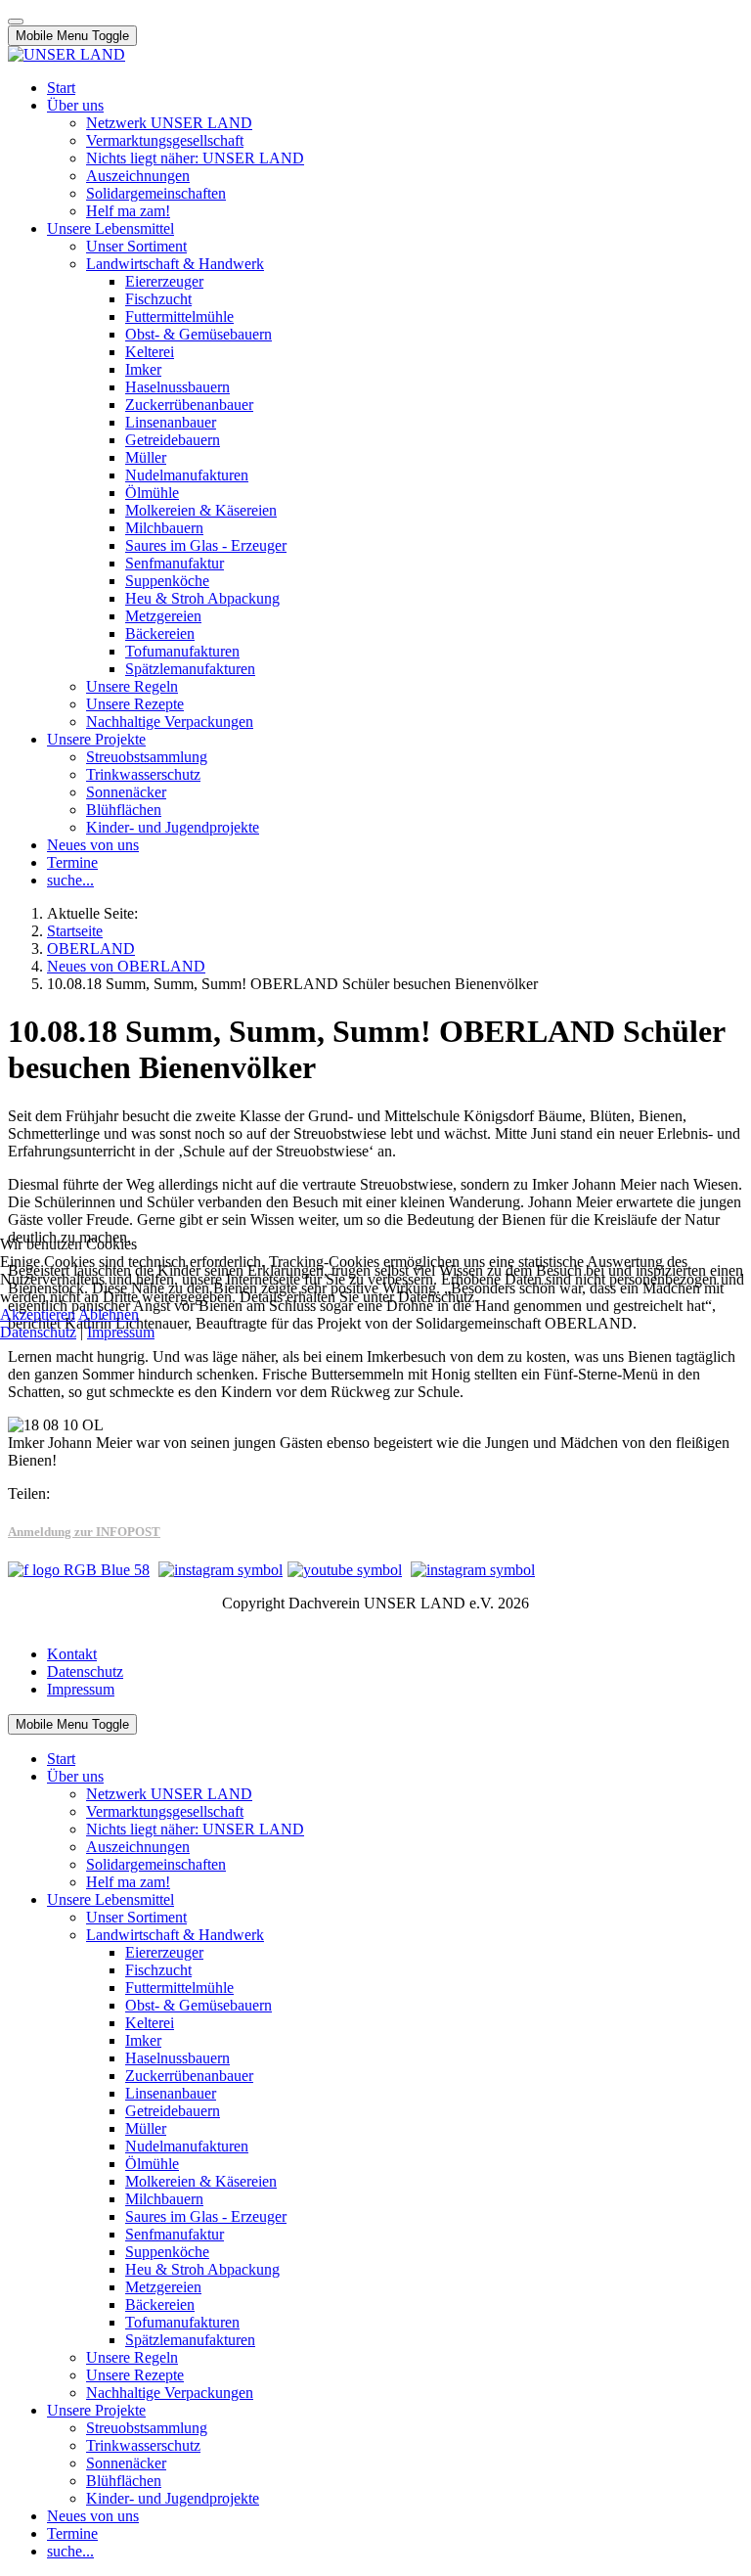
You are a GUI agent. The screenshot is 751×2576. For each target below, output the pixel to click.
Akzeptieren (38, 1314)
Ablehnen (109, 1314)
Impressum (121, 1332)
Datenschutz (38, 1332)
